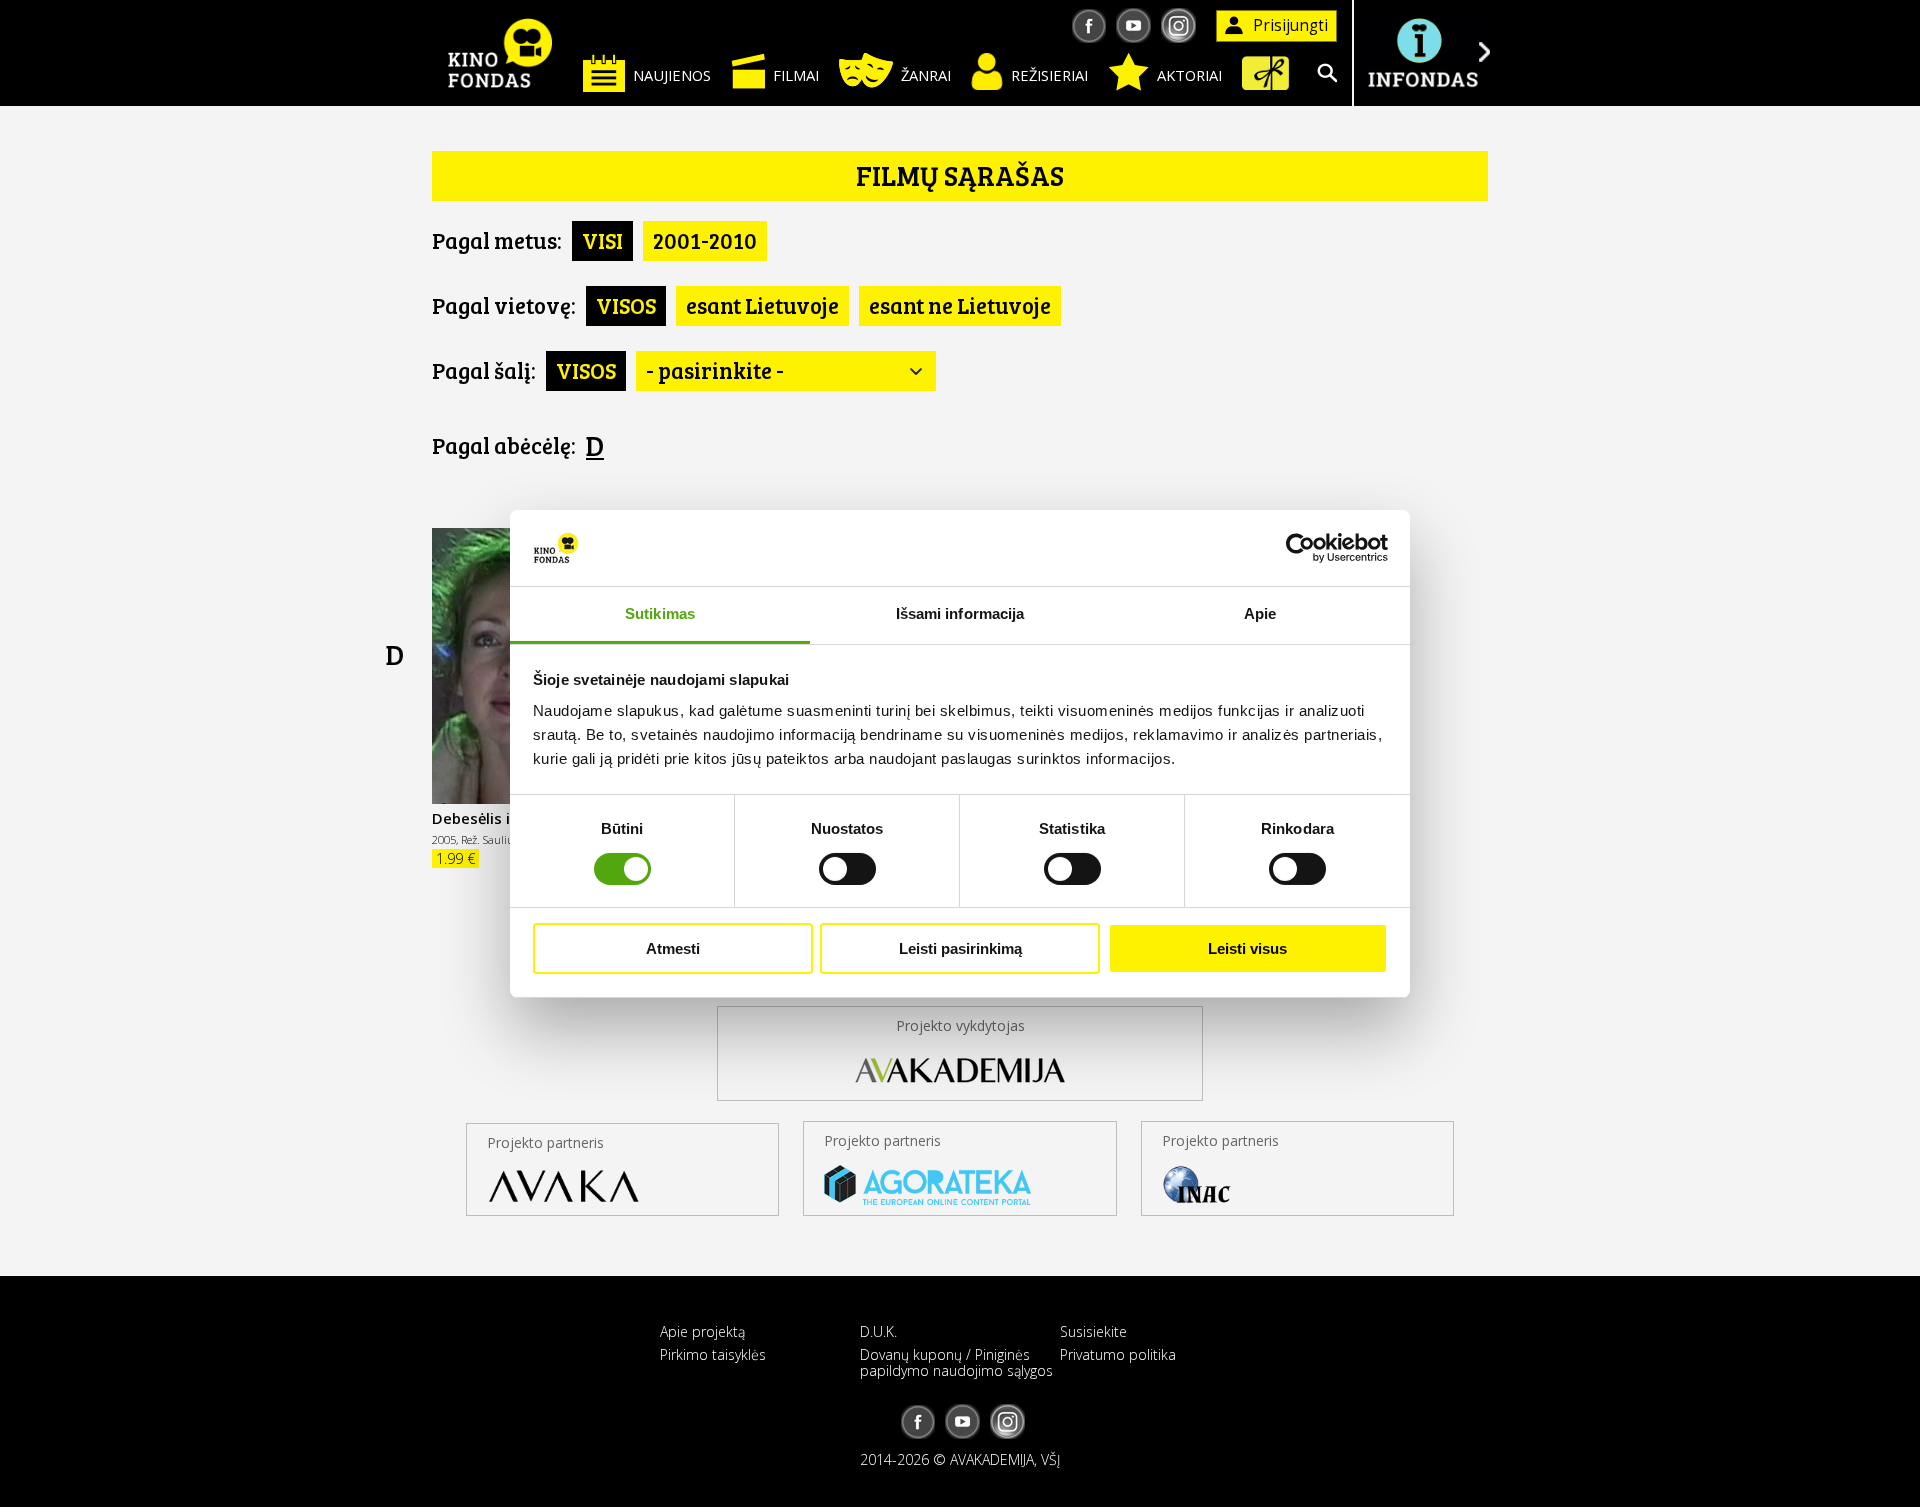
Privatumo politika (1118, 1354)
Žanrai (926, 75)
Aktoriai (1189, 75)
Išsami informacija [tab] (960, 613)
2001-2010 (705, 240)
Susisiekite (1093, 1331)
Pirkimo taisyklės (713, 1354)
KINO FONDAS (500, 53)
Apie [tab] (1260, 613)
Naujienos (672, 75)
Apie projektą (702, 1331)
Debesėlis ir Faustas (504, 818)
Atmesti (673, 948)
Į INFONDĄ (1422, 53)
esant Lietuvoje (762, 305)
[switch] (847, 869)
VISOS (626, 305)
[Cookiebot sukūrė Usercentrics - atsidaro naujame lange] (1300, 548)
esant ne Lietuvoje (960, 305)
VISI (602, 240)
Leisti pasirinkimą (960, 948)
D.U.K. (878, 1331)
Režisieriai (1049, 75)
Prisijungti (1290, 25)
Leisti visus (1247, 948)
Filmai (796, 75)
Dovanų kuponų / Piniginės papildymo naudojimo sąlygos (956, 1362)
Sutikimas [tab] (660, 613)
